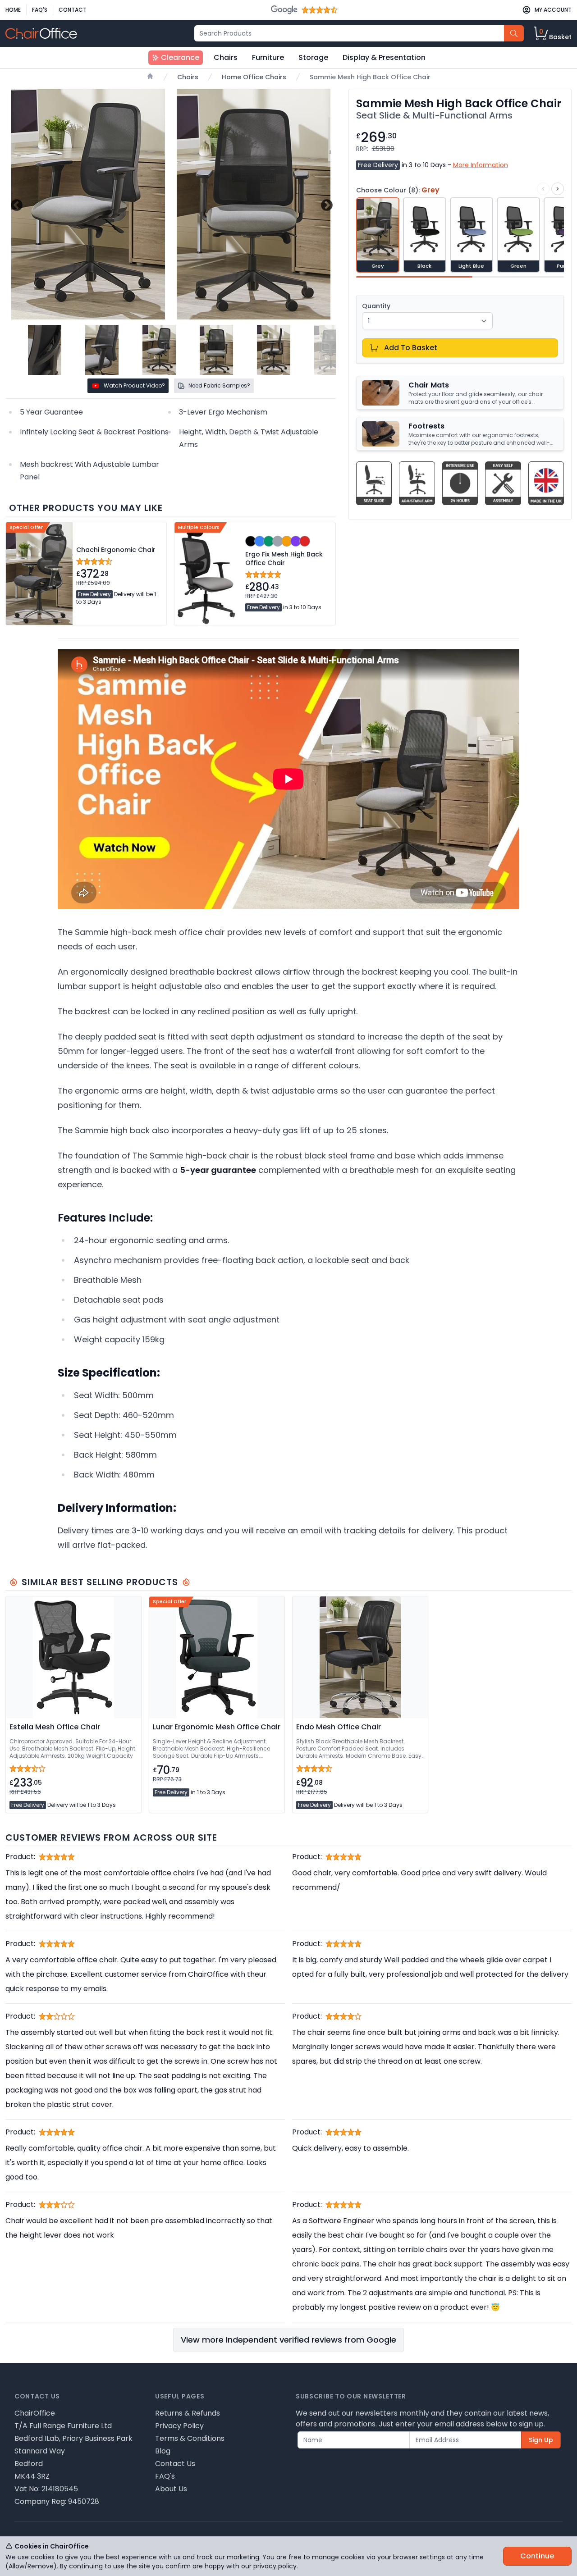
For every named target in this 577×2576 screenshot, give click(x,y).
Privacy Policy (179, 2426)
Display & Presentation (384, 57)
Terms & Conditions (190, 2438)
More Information (481, 165)
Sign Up (541, 2440)
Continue (537, 2556)
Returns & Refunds (188, 2413)
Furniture (268, 57)
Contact (73, 10)
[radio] (378, 235)
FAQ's (40, 10)
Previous (16, 204)
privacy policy (275, 2566)
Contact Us (175, 2464)
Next (326, 204)
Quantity (376, 306)
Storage (313, 57)
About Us (171, 2489)
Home (13, 10)
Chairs (226, 57)
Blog (163, 2451)
